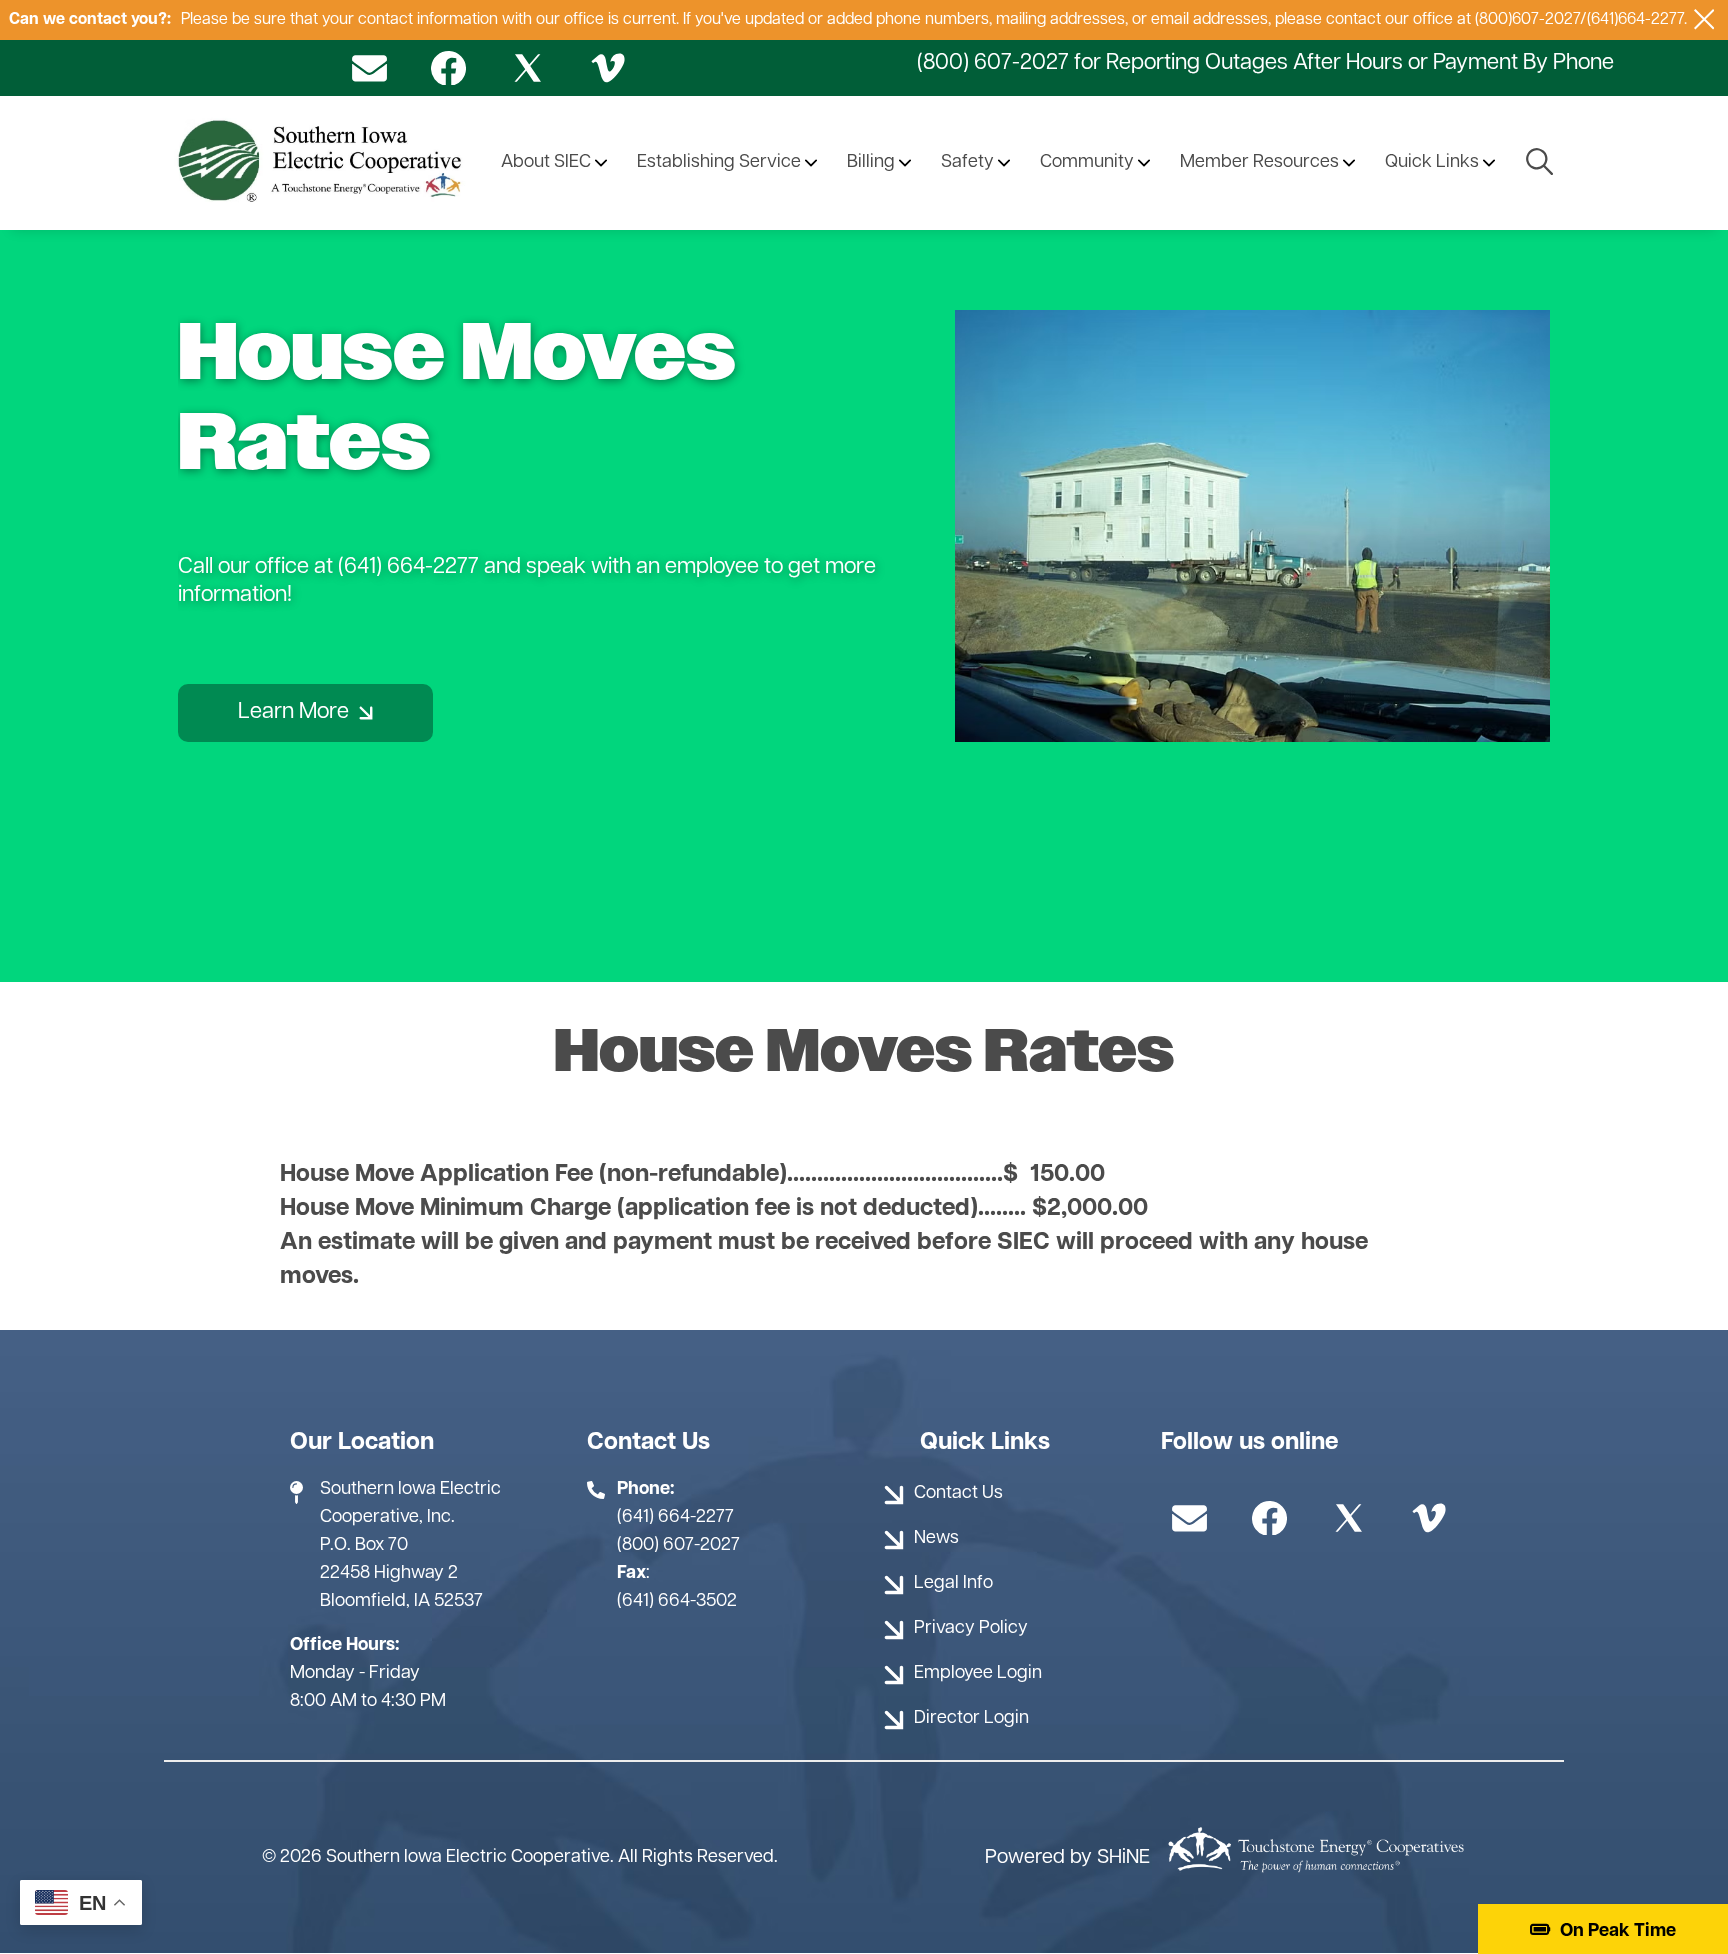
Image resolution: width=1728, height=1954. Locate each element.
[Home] (323, 163)
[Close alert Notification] (1704, 19)
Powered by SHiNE (1067, 1858)
